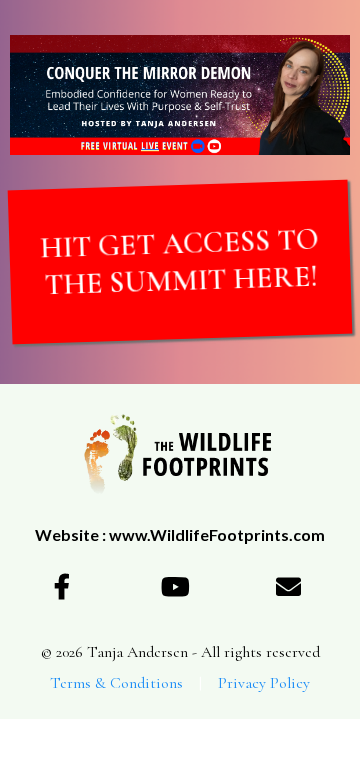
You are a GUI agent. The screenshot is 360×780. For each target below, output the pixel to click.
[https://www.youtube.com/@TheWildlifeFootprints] (180, 586)
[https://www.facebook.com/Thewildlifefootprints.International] (67, 586)
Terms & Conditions (116, 683)
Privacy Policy (264, 683)
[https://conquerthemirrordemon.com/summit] (180, 95)
